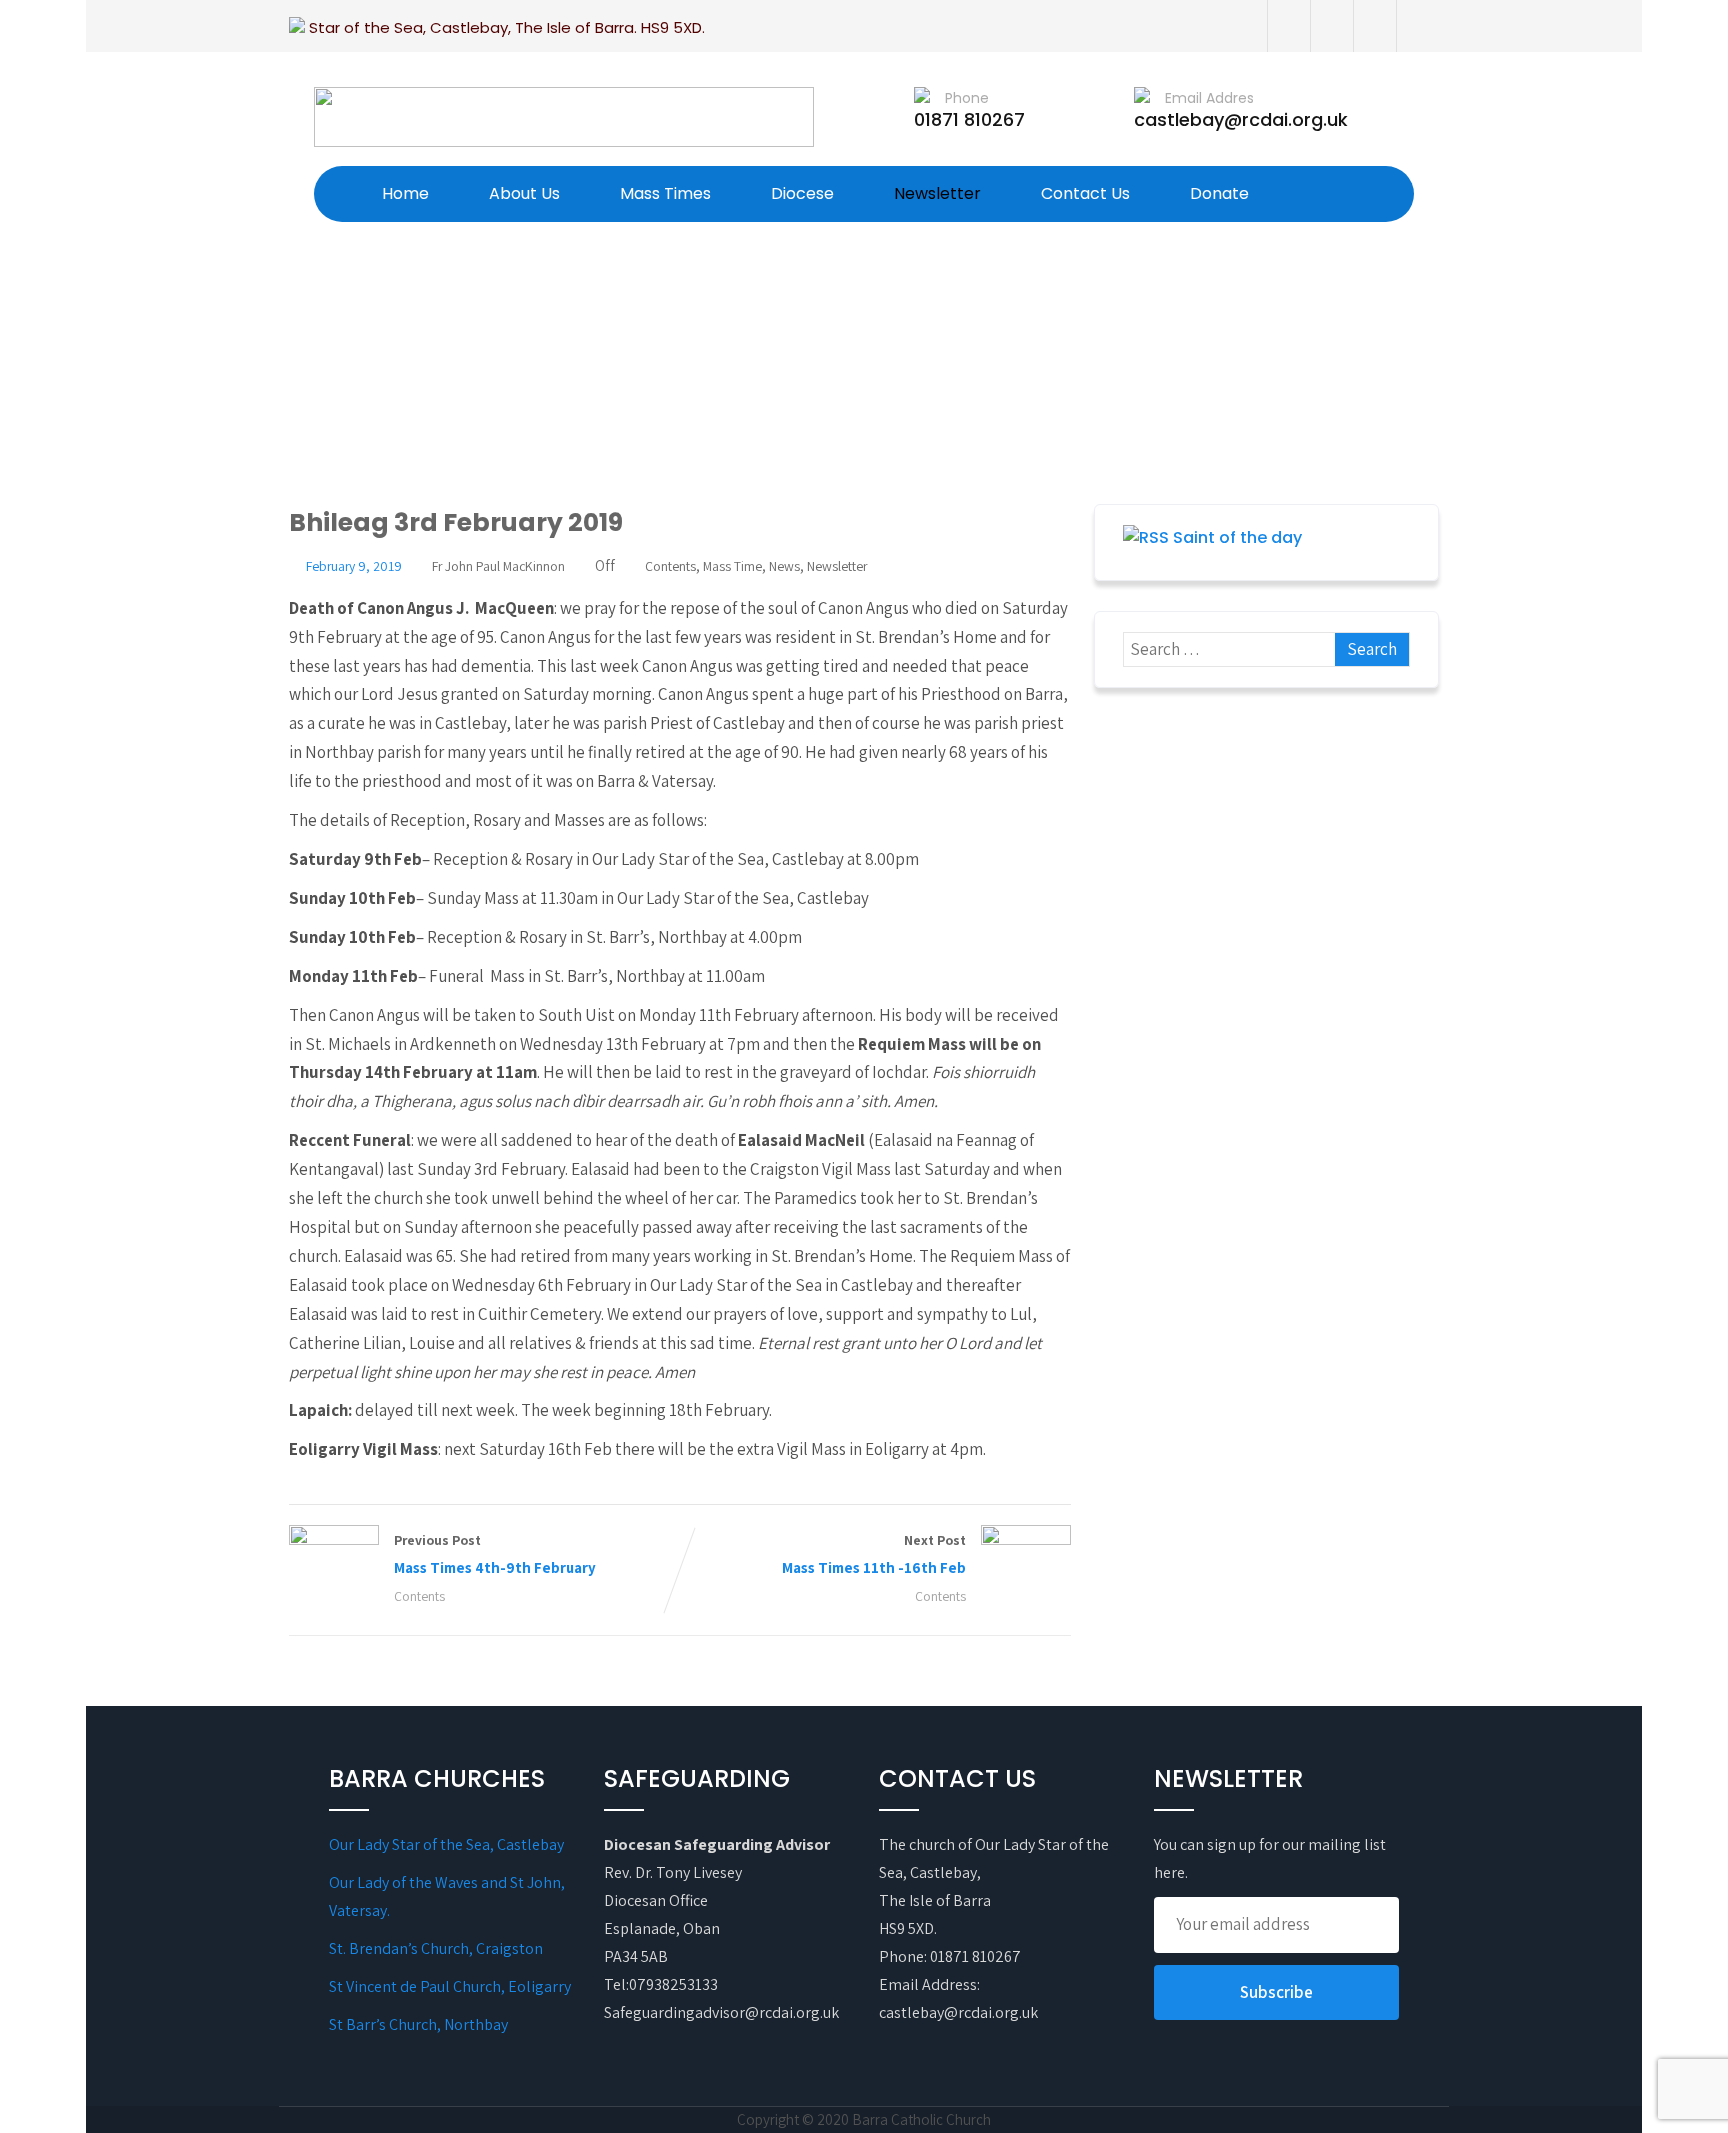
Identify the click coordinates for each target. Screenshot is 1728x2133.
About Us (524, 193)
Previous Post (495, 1554)
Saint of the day (1237, 537)
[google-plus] (1374, 26)
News (784, 566)
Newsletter (937, 193)
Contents (670, 566)
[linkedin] (1417, 26)
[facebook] (1288, 26)
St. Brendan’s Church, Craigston (436, 1948)
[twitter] (1331, 26)
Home (405, 193)
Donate (1219, 193)
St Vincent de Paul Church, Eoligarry (450, 1986)
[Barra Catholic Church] (564, 117)
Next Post (874, 1554)
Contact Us (1085, 193)
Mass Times (665, 193)
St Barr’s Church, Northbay (418, 2024)
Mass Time (732, 566)
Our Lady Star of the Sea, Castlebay (446, 1844)
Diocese (802, 193)
